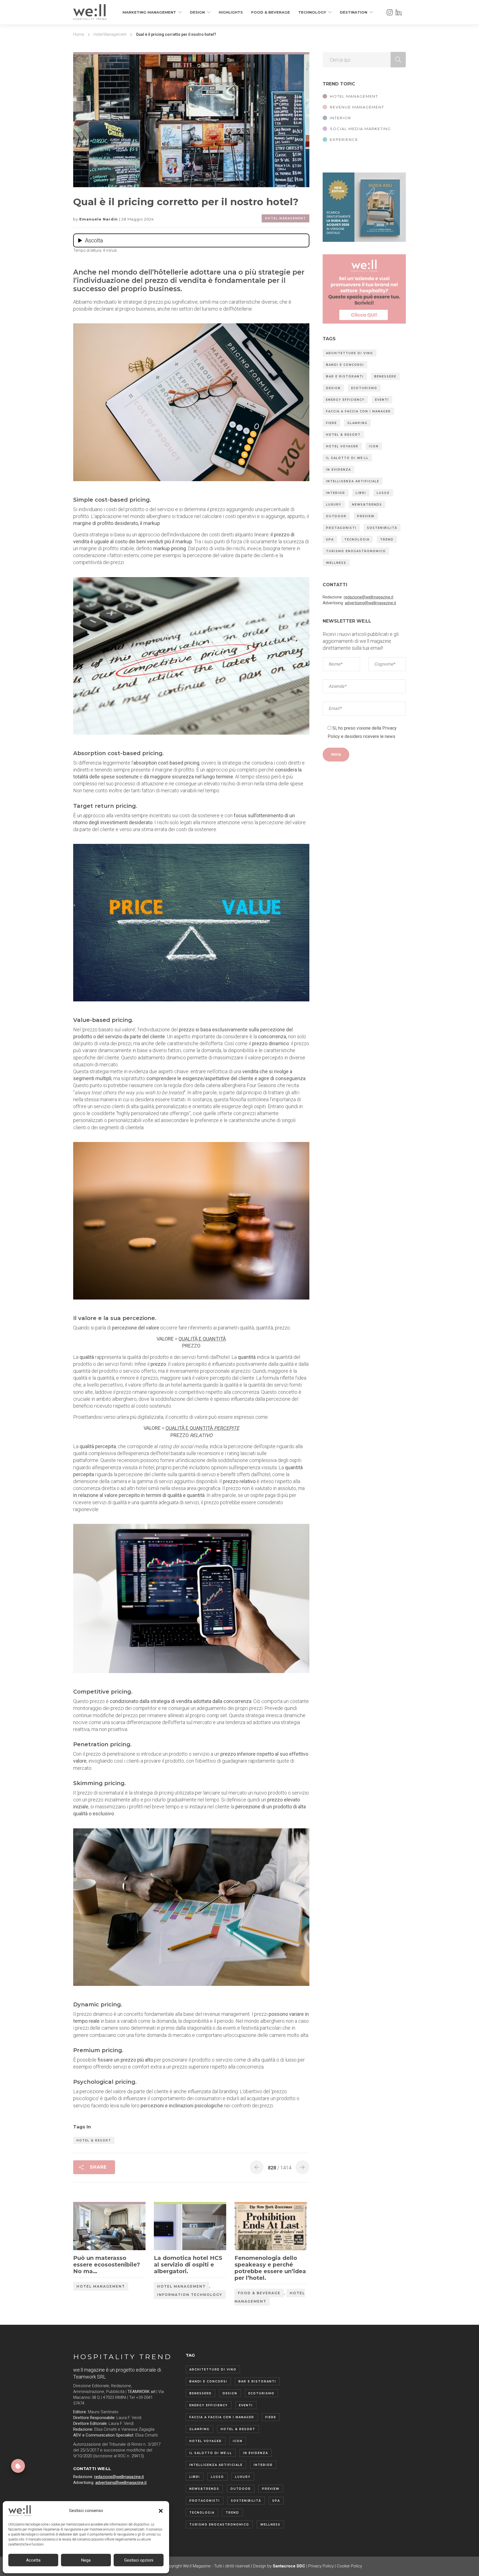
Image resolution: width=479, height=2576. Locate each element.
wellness (336, 563)
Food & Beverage (271, 12)
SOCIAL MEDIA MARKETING (360, 129)
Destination (354, 12)
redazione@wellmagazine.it (369, 597)
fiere (331, 423)
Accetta (33, 2560)
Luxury (334, 505)
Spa (330, 540)
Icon (374, 446)
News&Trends (367, 505)
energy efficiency (345, 400)
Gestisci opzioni (139, 2560)
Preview (366, 516)
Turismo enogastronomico (356, 551)
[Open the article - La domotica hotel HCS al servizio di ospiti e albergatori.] (172, 2227)
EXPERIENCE (344, 139)
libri (361, 493)
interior (336, 493)
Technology (312, 12)
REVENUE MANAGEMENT (357, 107)
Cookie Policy (349, 2566)
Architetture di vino (350, 353)
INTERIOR (341, 118)
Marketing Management (149, 12)
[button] (161, 2511)
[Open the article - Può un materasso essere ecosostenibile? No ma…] (91, 2227)
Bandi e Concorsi (345, 365)
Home (79, 34)
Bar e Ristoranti (345, 376)
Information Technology (190, 2295)
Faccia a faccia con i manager (358, 411)
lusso (383, 493)
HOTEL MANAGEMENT (354, 96)
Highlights (231, 12)
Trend (387, 540)
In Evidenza (338, 470)
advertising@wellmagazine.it (370, 603)
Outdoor (336, 516)
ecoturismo (364, 388)
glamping (357, 423)
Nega (86, 2560)
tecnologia (357, 540)
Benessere (385, 376)
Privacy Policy (321, 2566)
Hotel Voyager (342, 446)
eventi (382, 400)
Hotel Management (110, 34)
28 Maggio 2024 (138, 219)
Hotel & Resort (94, 2140)
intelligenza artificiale (353, 481)
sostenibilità (382, 528)
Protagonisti (341, 528)
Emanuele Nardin (99, 219)
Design (197, 12)
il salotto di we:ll (347, 458)
